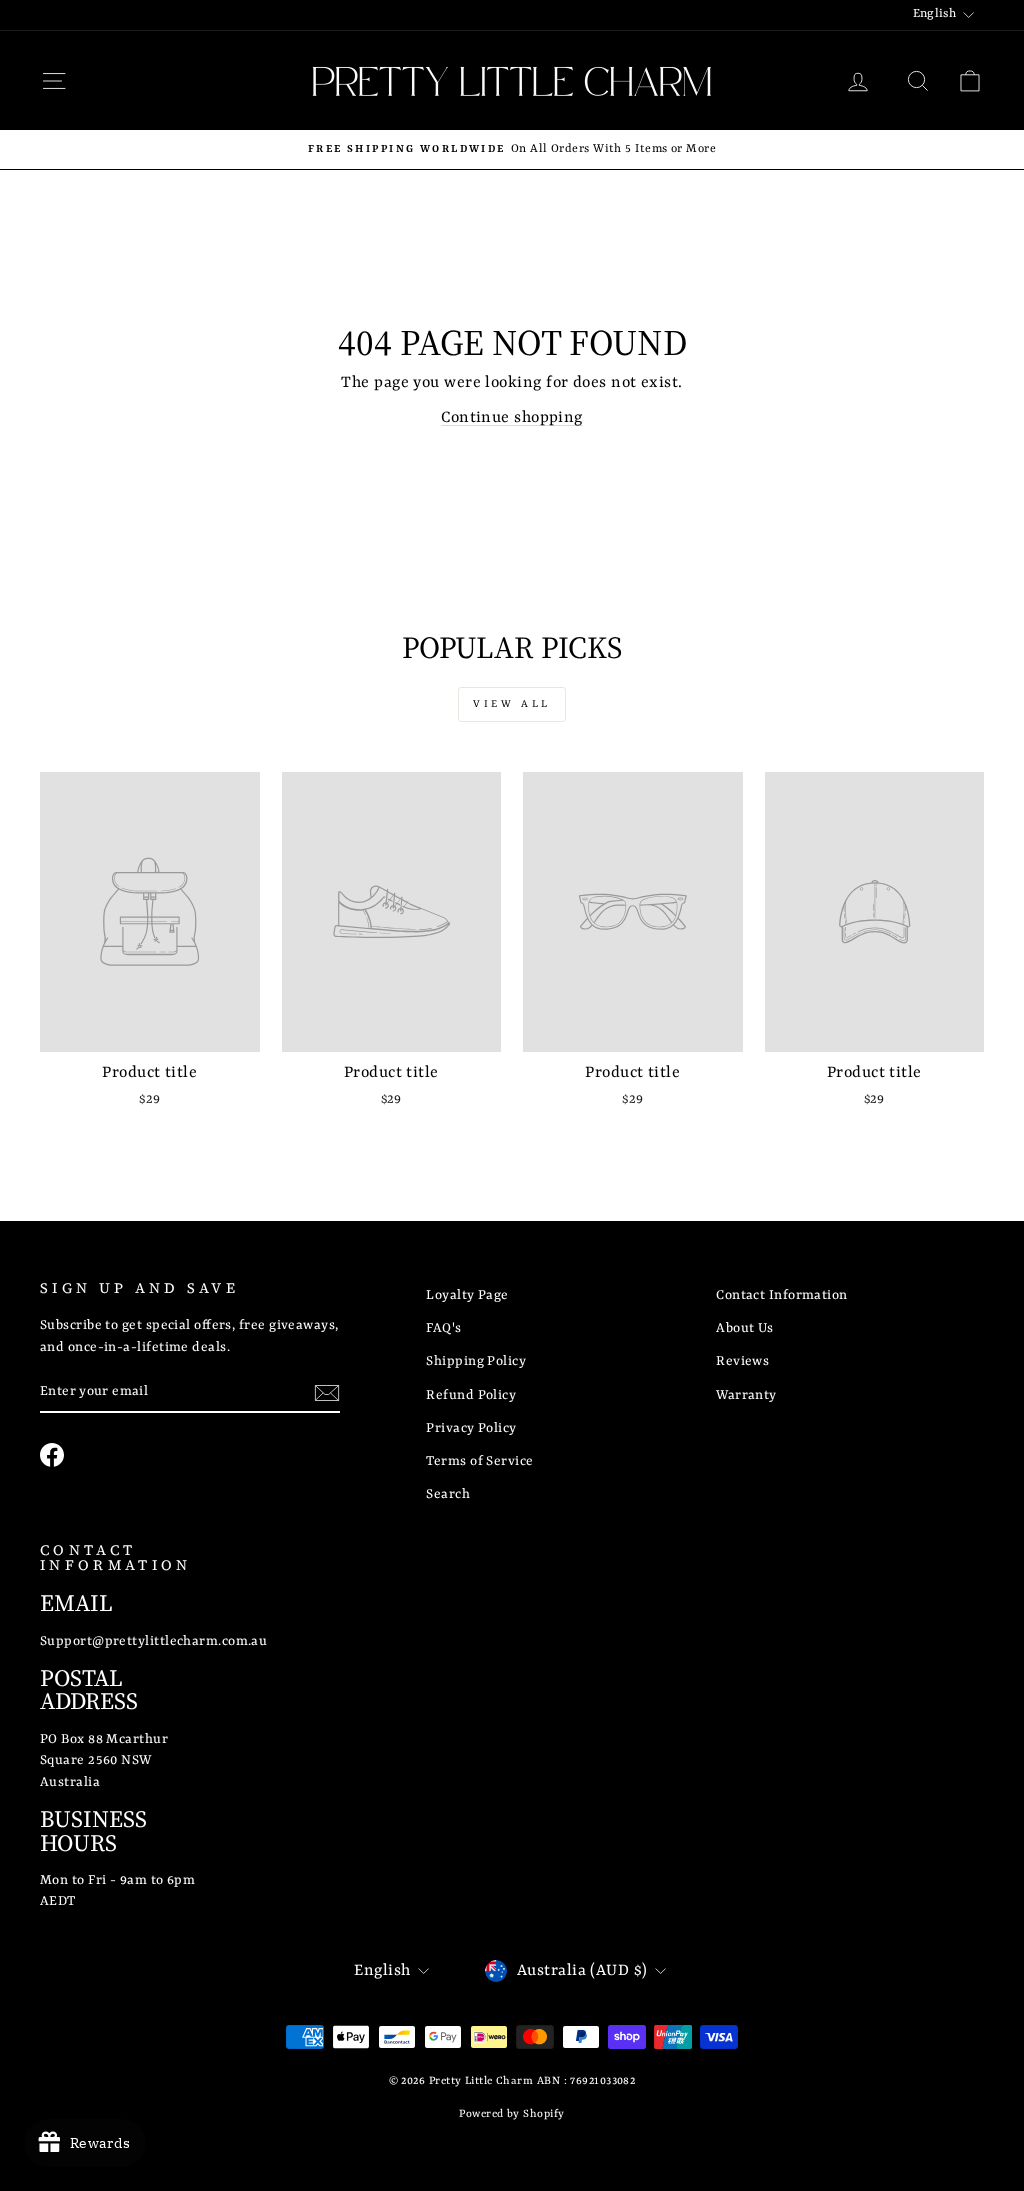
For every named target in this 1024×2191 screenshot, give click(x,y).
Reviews (742, 1361)
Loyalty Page (467, 1295)
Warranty (746, 1395)
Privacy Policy (471, 1428)
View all (512, 704)
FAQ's (443, 1328)
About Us (745, 1328)
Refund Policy (471, 1395)
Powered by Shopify (511, 2114)
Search (448, 1494)
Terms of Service (479, 1461)
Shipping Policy (476, 1361)
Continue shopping (512, 418)
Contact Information (782, 1295)
